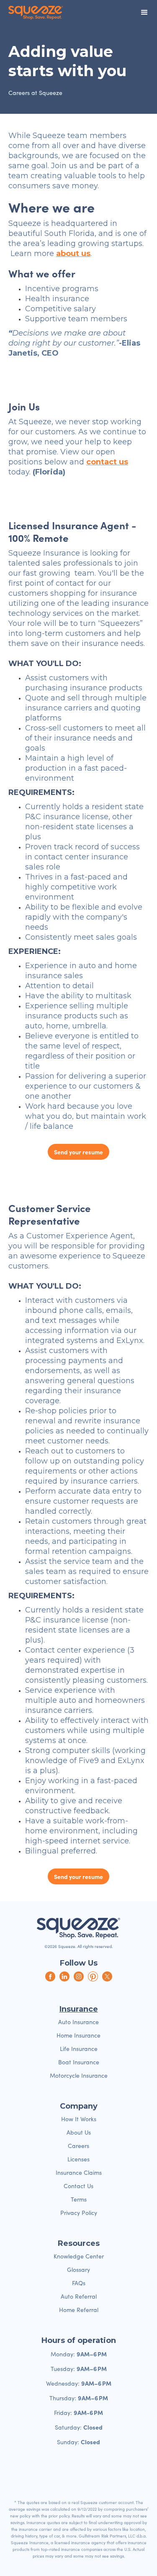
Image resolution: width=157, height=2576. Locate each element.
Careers (78, 2146)
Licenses (78, 2159)
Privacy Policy (79, 2213)
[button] (144, 13)
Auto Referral (79, 2296)
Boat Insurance (79, 2062)
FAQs (79, 2283)
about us (73, 254)
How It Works (79, 2119)
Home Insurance (78, 2035)
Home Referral (79, 2310)
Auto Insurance (78, 2022)
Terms (79, 2199)
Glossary (78, 2270)
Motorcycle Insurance (79, 2075)
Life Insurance (79, 2049)
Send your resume (78, 1152)
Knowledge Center (79, 2256)
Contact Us (78, 2186)
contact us (107, 462)
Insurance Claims (79, 2172)
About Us (79, 2132)
